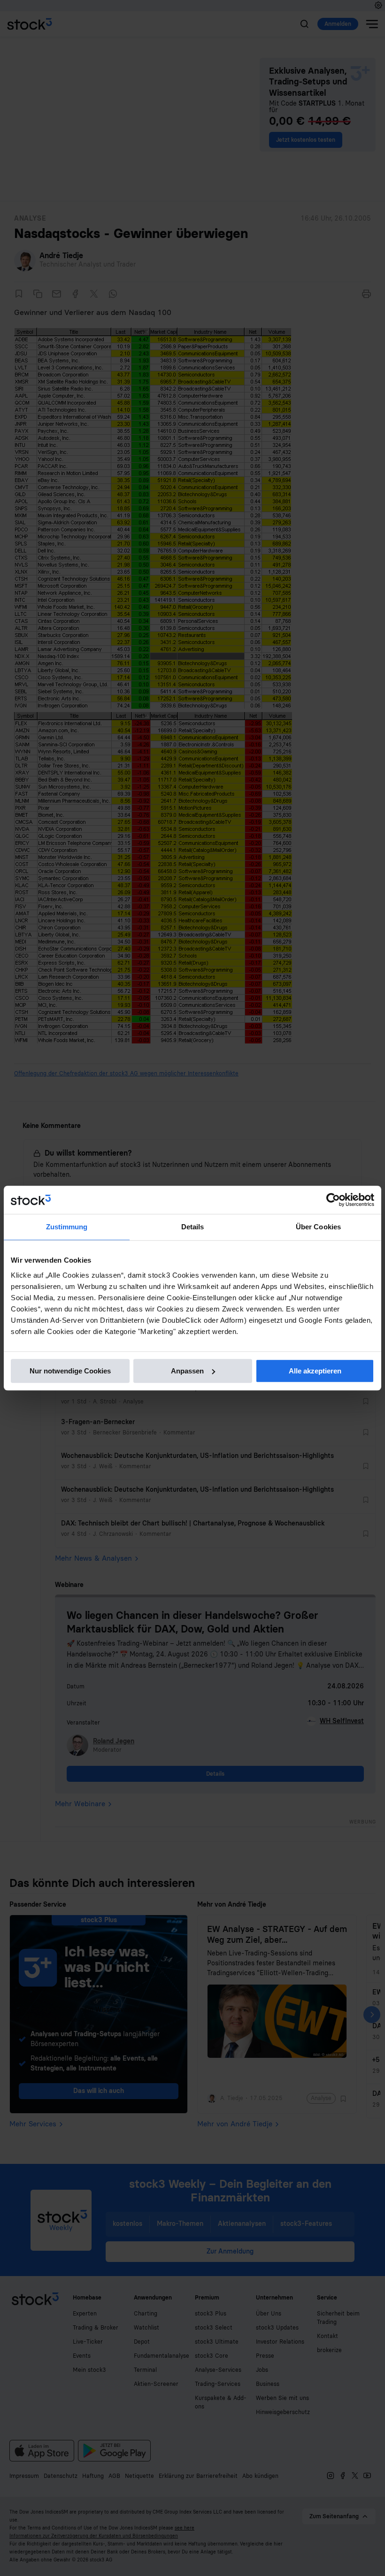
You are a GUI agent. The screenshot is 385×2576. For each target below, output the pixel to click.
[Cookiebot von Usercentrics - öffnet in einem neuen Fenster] (333, 1200)
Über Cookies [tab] (318, 1227)
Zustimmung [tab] (67, 1227)
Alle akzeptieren (315, 1371)
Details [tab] (193, 1227)
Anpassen (187, 1371)
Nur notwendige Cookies (70, 1371)
